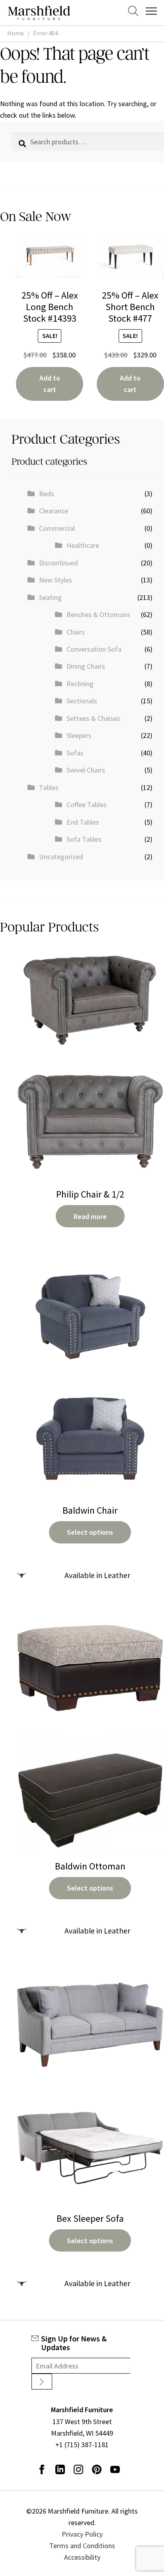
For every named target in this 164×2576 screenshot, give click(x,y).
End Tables (83, 822)
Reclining (80, 684)
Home (16, 33)
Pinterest (97, 2469)
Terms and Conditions (82, 2546)
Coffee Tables (87, 805)
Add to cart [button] (50, 384)
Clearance (54, 511)
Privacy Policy (82, 2534)
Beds (47, 494)
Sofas (75, 753)
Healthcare (83, 545)
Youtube (115, 2469)
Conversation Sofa (94, 649)
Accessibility (82, 2557)
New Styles (56, 580)
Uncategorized (61, 857)
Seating (50, 597)
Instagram (78, 2469)
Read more (90, 1216)
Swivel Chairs (86, 770)
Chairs (76, 632)
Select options (90, 1532)
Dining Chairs (86, 666)
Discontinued (59, 563)
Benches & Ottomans (98, 614)
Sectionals (82, 701)
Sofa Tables (84, 839)
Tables (49, 787)
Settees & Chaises (93, 718)
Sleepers (79, 735)
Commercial (57, 528)
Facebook (42, 2469)
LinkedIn (60, 2469)
